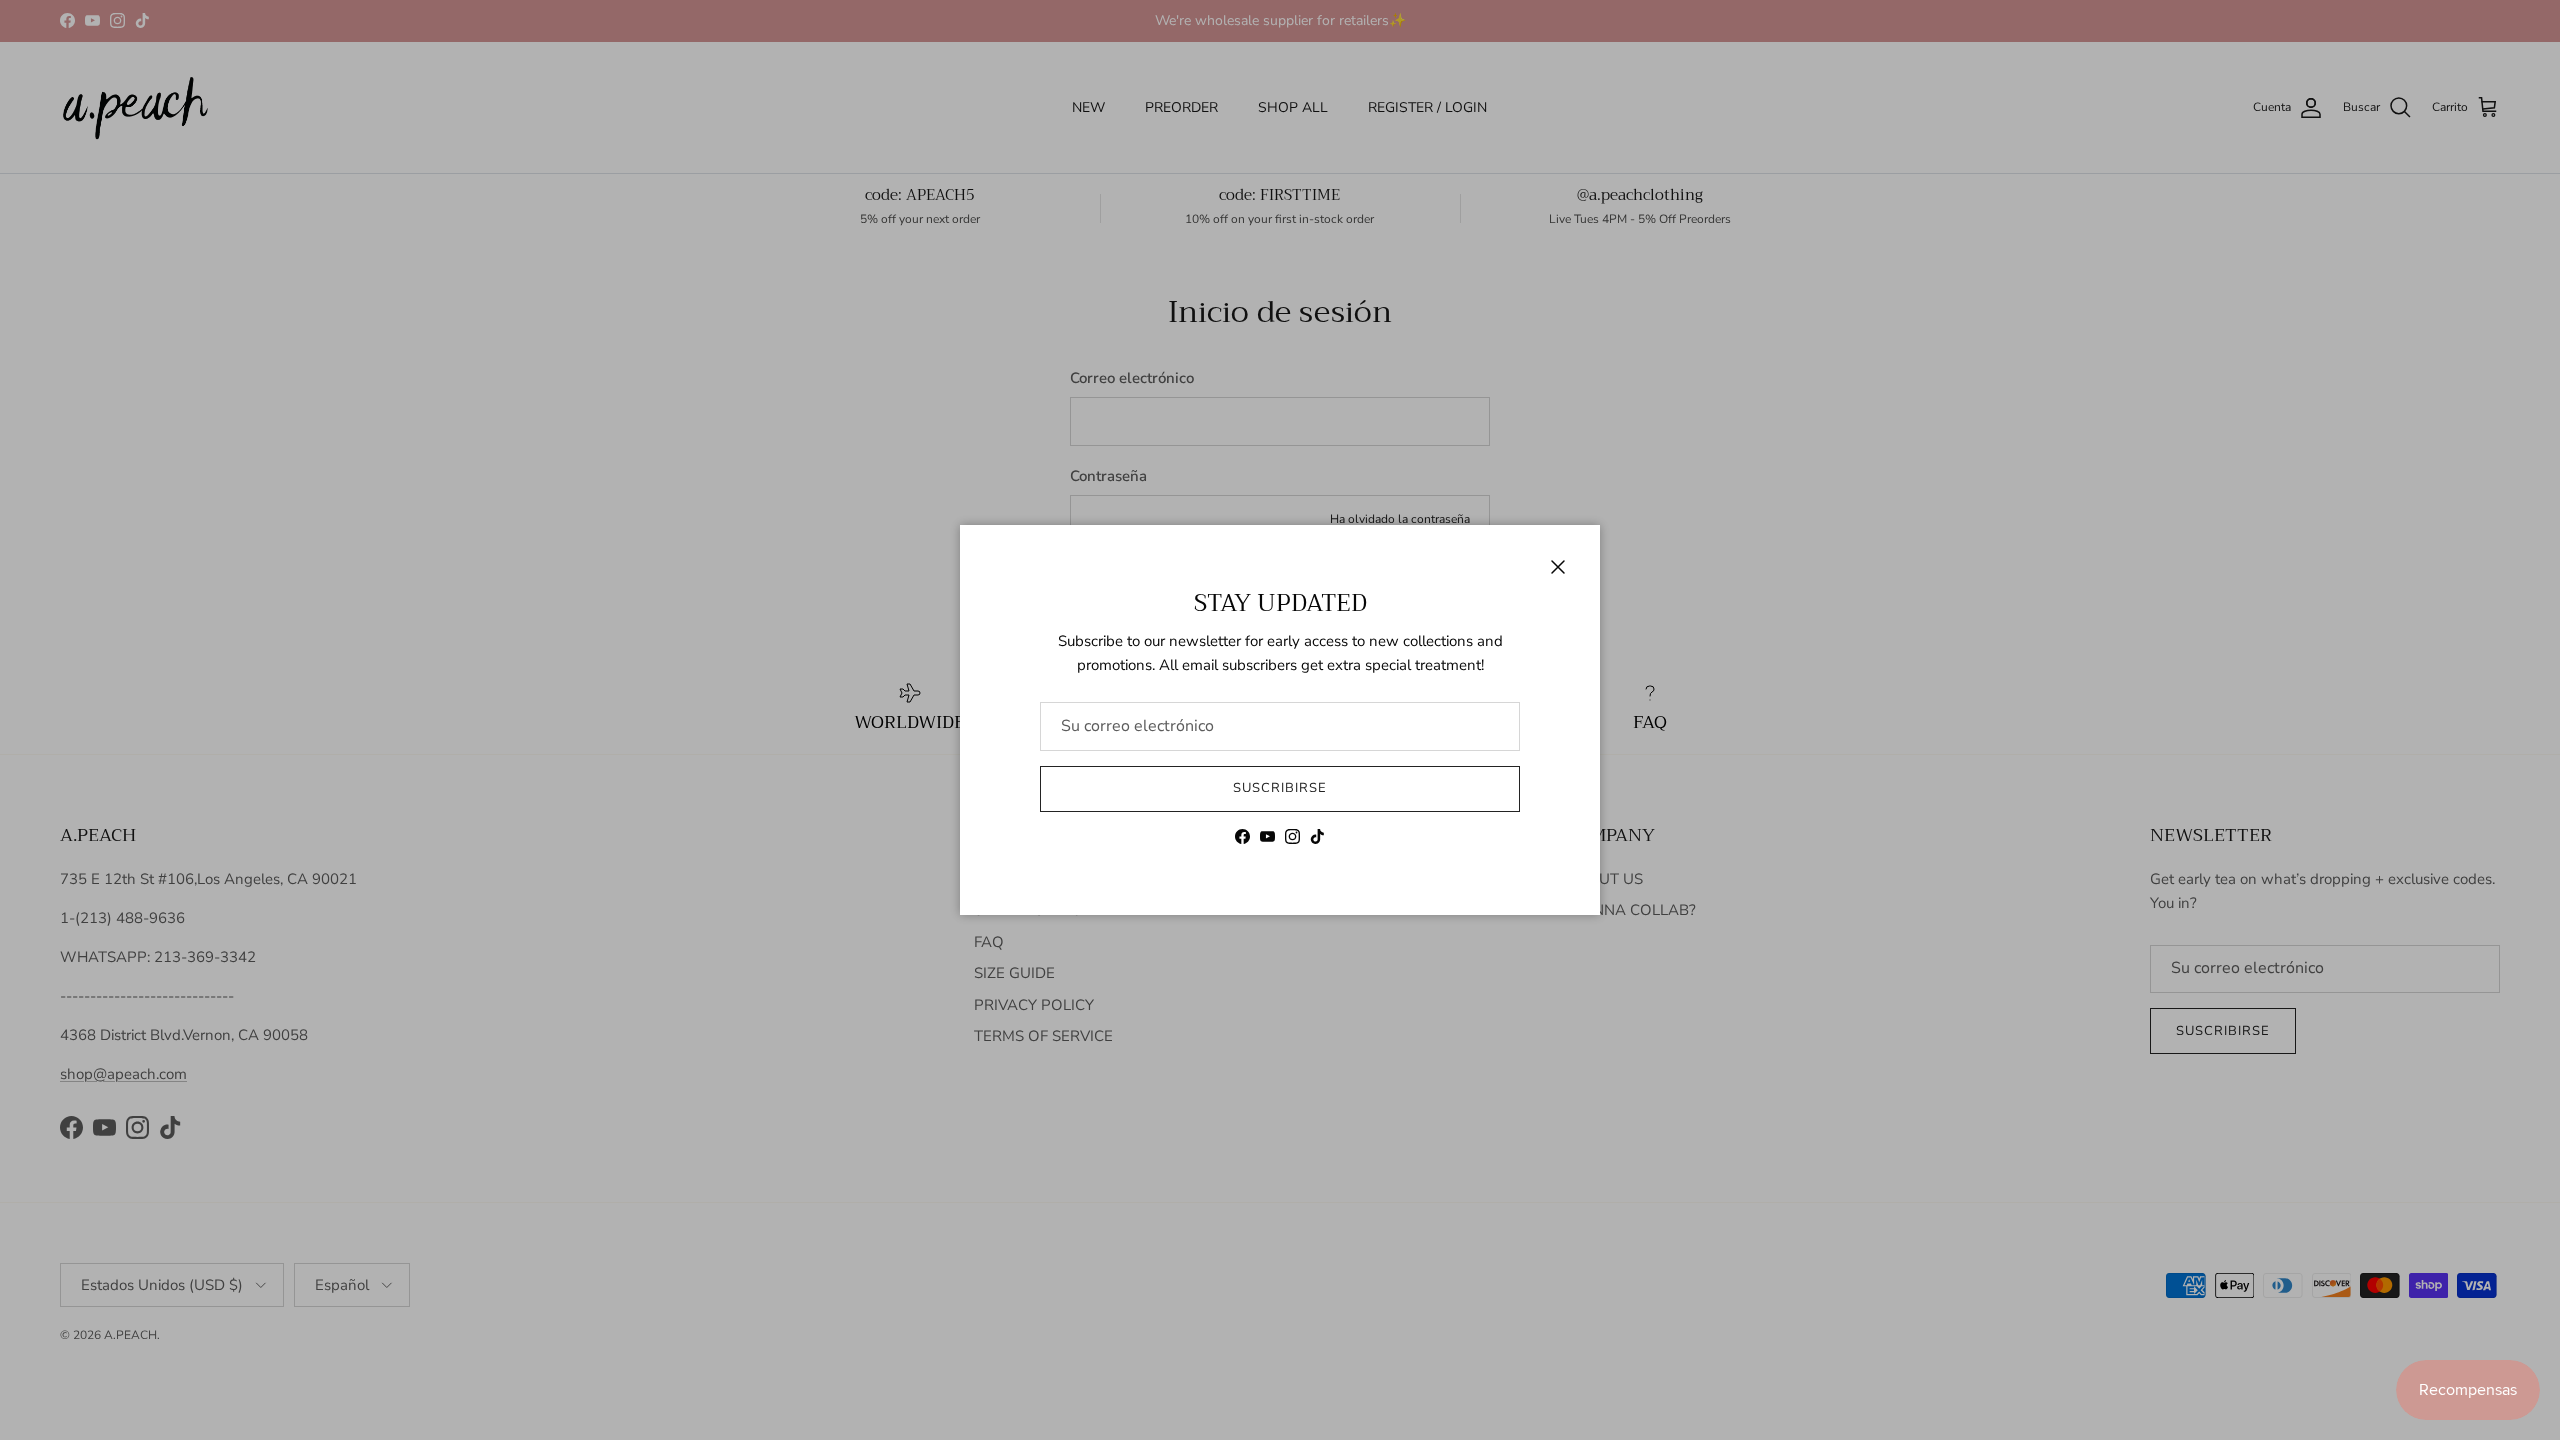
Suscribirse (1280, 788)
